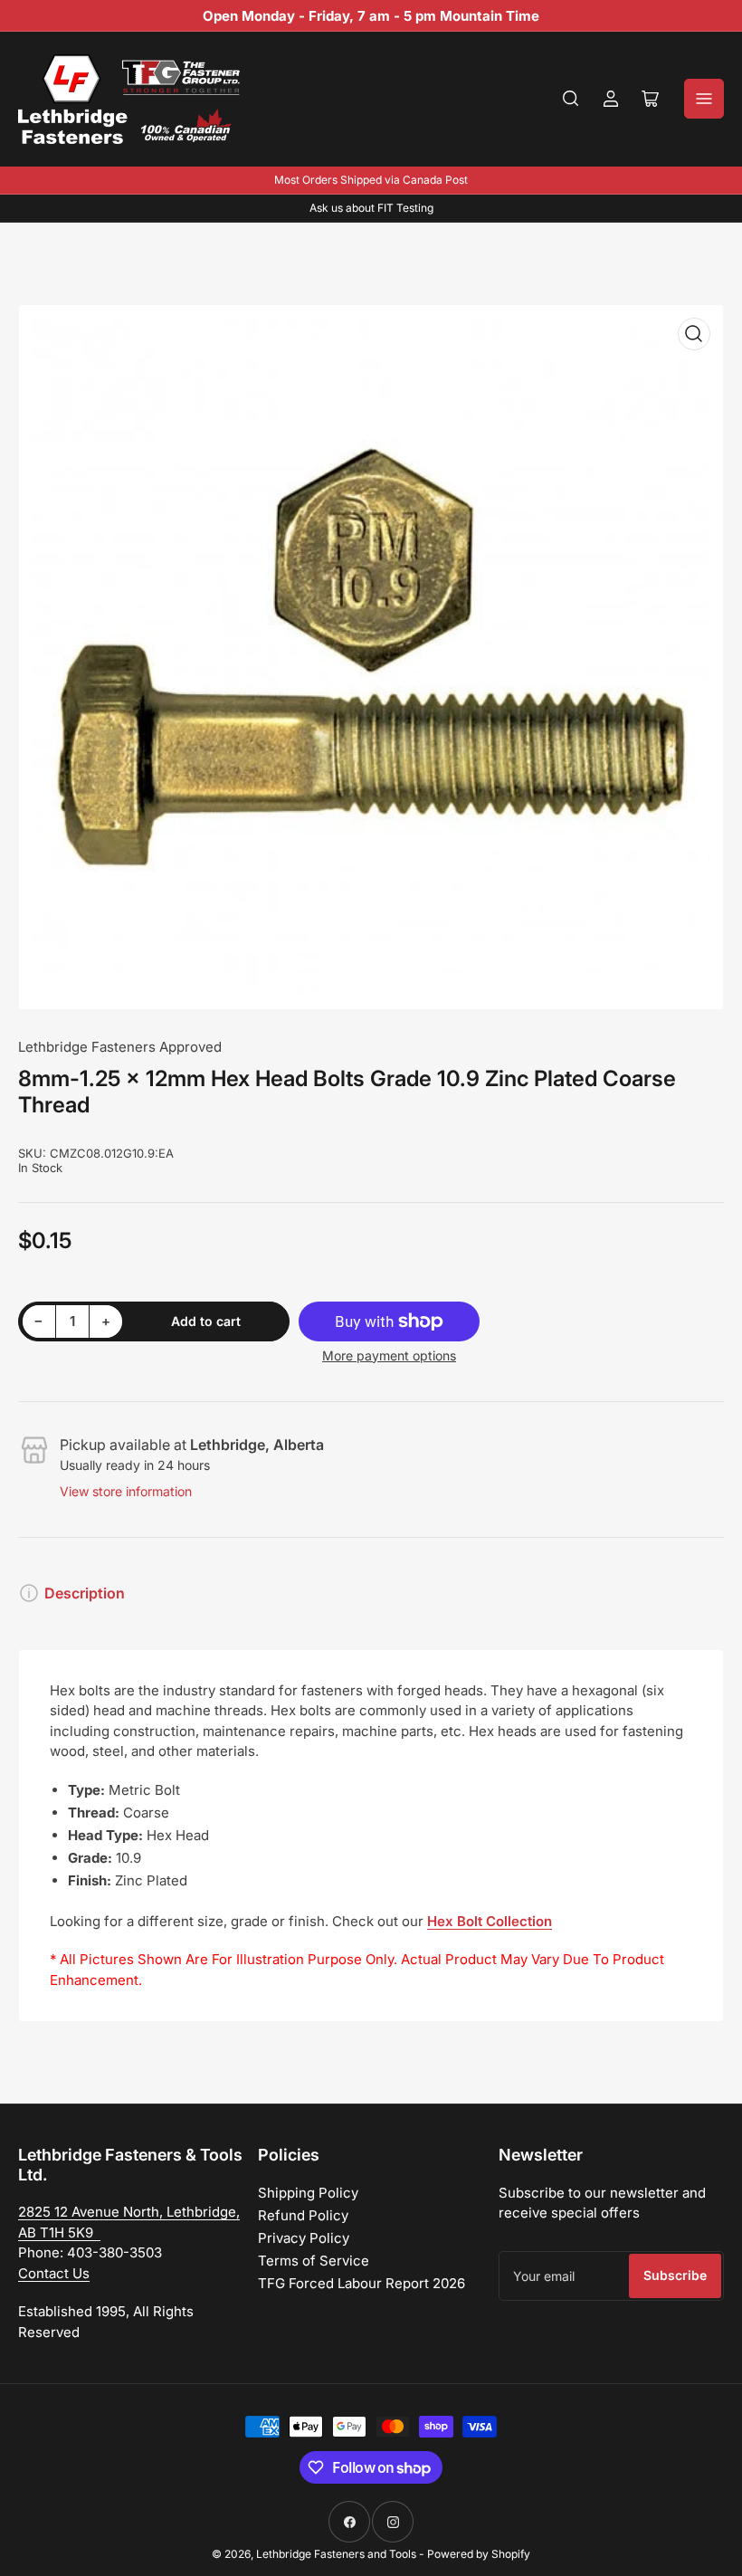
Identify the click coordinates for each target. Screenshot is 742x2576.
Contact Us (54, 2273)
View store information (126, 1491)
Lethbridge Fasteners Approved (120, 1047)
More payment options (389, 1355)
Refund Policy (303, 2215)
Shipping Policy (308, 2193)
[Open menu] (704, 99)
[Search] (571, 99)
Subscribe (675, 2275)
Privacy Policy (304, 2238)
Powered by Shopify (479, 2554)
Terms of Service (314, 2261)
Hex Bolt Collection (490, 1921)
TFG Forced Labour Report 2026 (361, 2283)
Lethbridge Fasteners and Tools (336, 2554)
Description (85, 1593)
